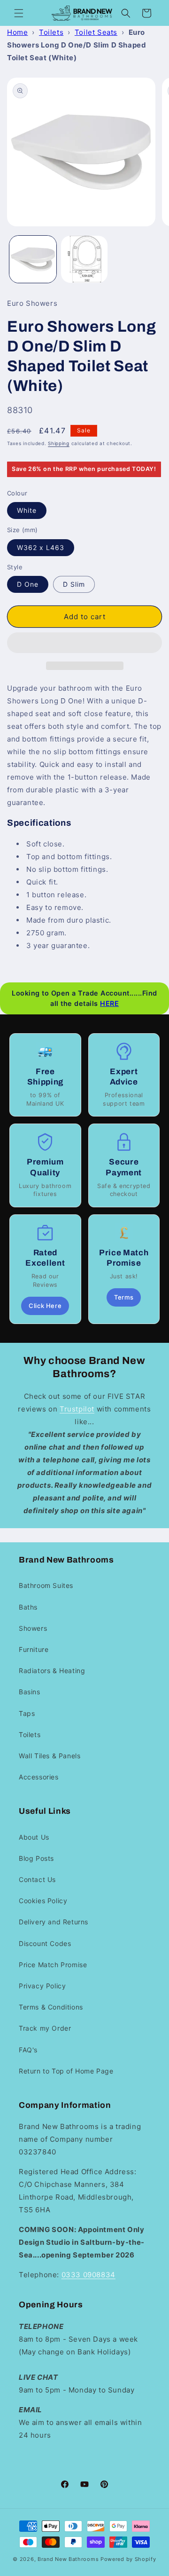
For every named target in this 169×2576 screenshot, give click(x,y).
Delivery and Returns (54, 1922)
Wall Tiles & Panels (50, 1756)
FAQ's (28, 2050)
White (27, 510)
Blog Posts (36, 1858)
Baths (28, 1607)
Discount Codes (45, 1943)
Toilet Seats (96, 32)
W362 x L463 (41, 547)
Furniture (34, 1649)
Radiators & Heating (52, 1671)
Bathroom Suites (46, 1585)
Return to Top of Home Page (66, 2071)
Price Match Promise (53, 1965)
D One (28, 584)
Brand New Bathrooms (68, 2559)
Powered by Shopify (128, 2559)
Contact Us (37, 1879)
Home (17, 32)
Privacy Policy (42, 1986)
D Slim (74, 584)
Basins (30, 1692)
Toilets (51, 32)
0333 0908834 (88, 2275)
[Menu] (19, 13)
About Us (34, 1837)
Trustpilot (77, 1409)
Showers (33, 1628)
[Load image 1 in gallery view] (33, 259)
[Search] (126, 13)
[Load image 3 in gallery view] (84, 259)
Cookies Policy (43, 1901)
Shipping (59, 443)
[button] (84, 643)
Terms (124, 1297)
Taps (27, 1713)
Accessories (39, 1777)
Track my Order (45, 2028)
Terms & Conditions (51, 2007)
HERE (109, 1003)
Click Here (45, 1306)
